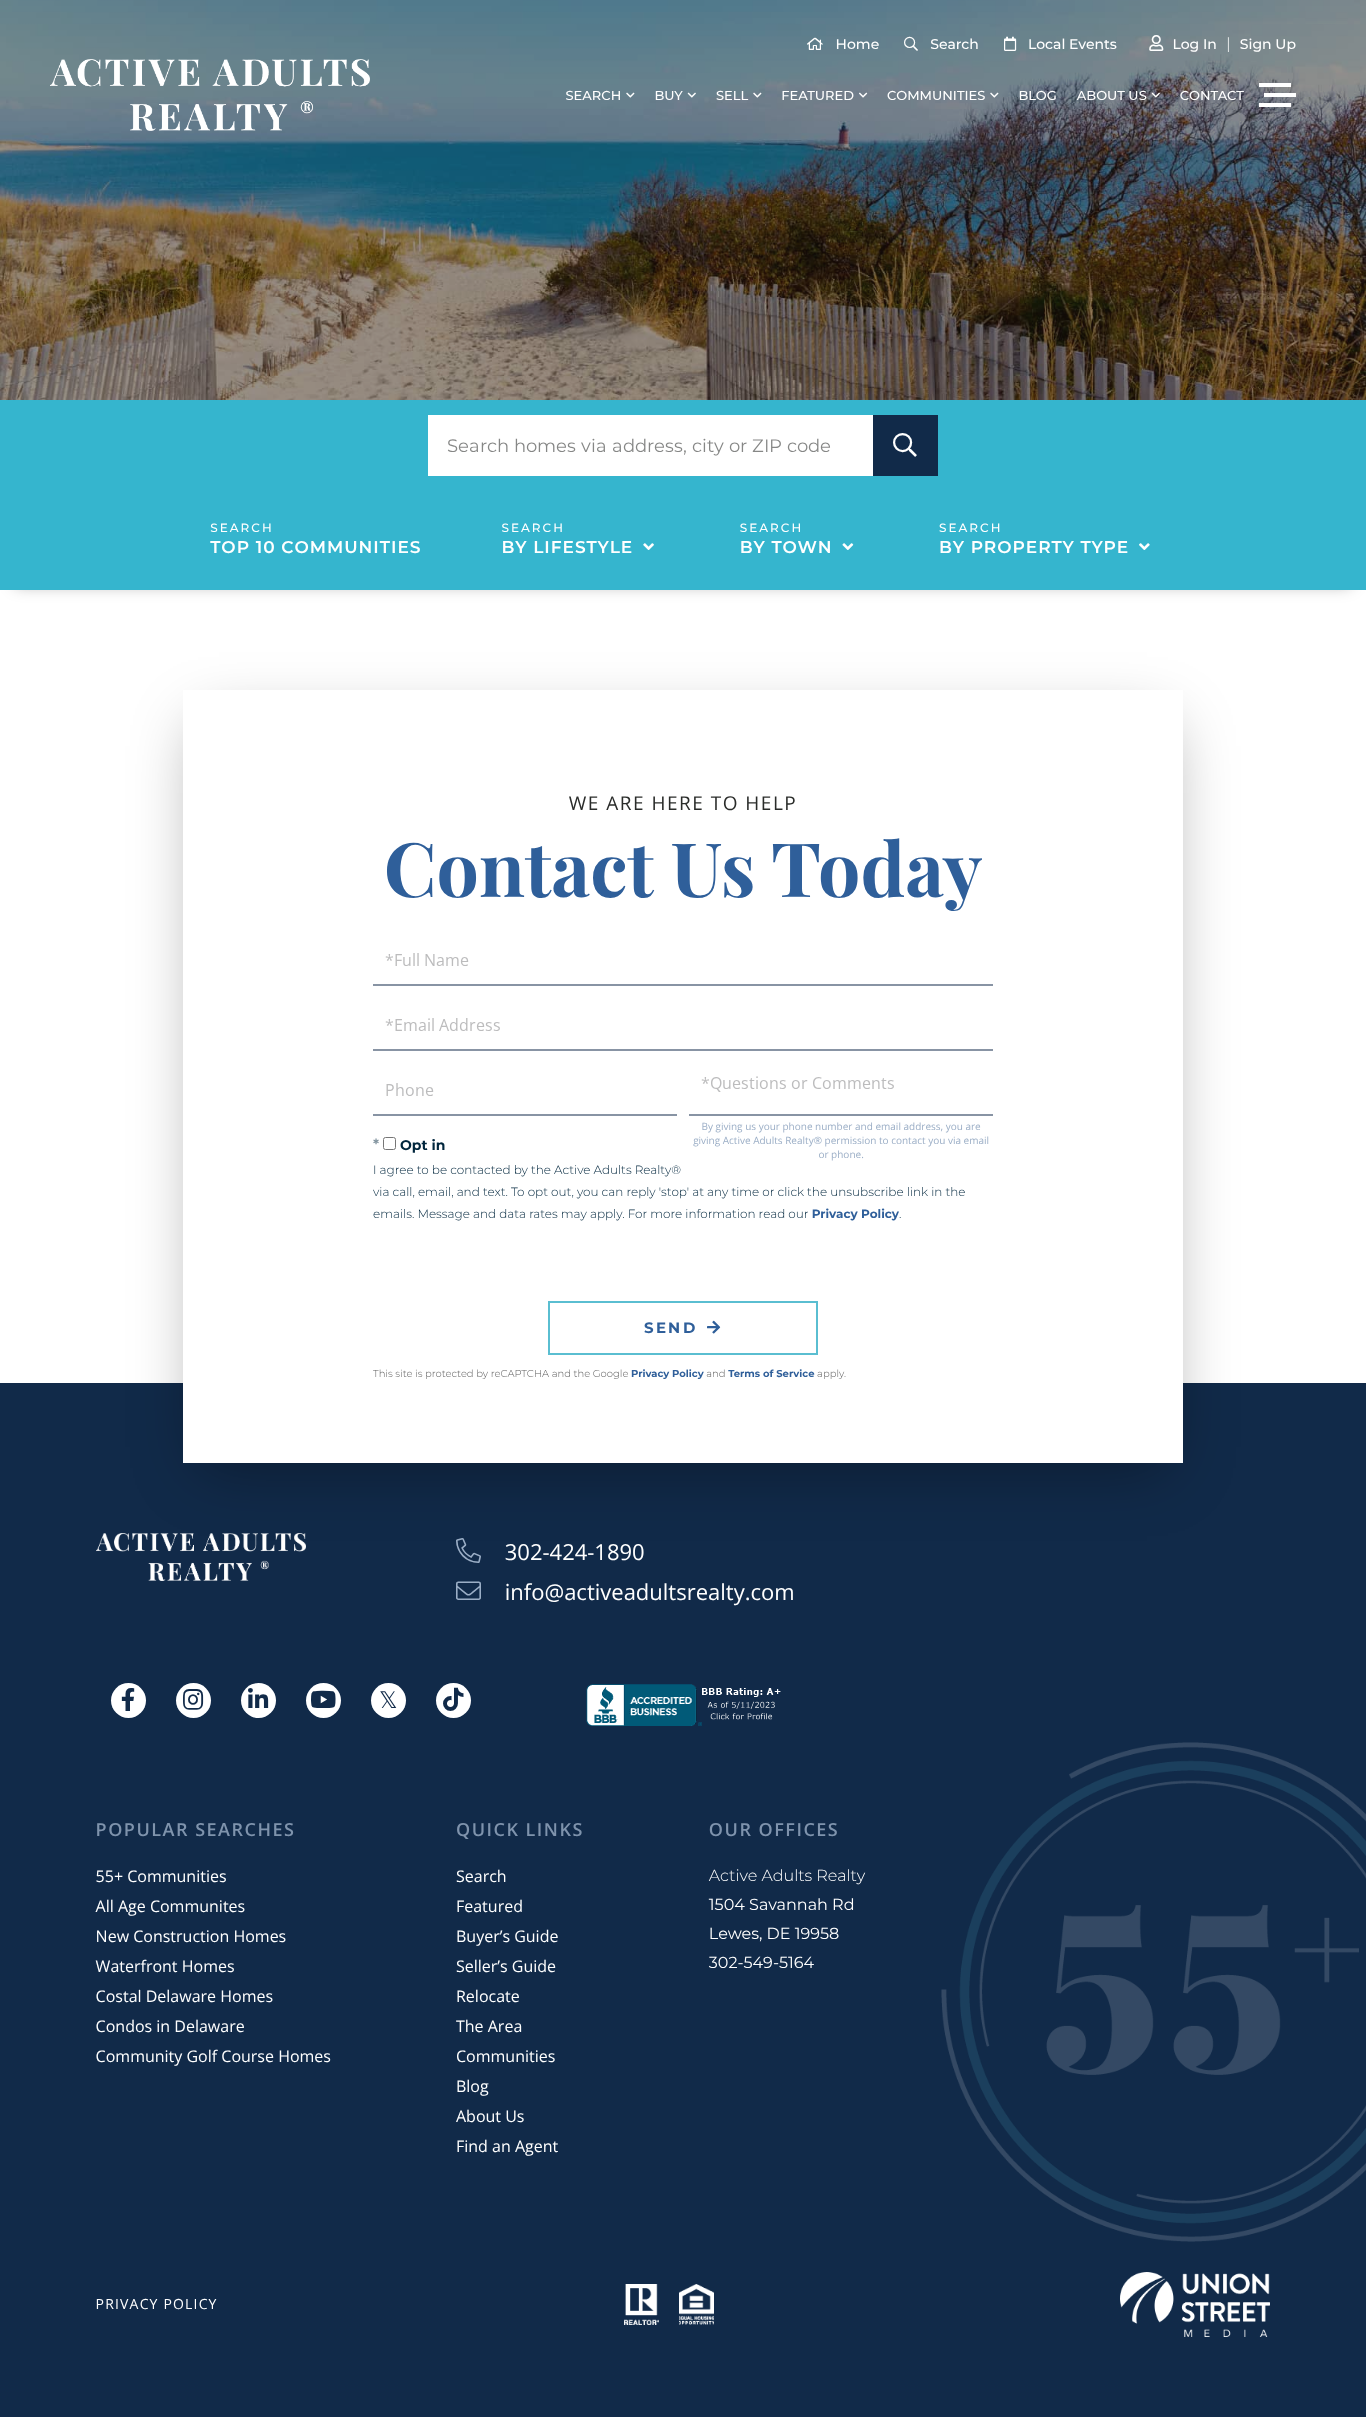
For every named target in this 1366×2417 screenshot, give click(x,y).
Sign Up (1268, 44)
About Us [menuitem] (1112, 96)
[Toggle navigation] (1277, 95)
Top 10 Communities (315, 548)
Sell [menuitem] (732, 96)
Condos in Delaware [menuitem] (170, 2026)
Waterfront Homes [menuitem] (165, 1966)
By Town (786, 548)
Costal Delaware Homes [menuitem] (184, 1996)
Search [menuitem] (594, 96)
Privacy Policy (855, 1214)
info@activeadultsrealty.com (650, 1592)
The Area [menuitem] (489, 2026)
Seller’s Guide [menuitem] (506, 1966)
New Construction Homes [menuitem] (191, 1936)
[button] (905, 445)
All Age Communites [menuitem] (171, 1906)
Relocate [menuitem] (488, 1996)
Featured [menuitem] (817, 96)
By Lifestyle (568, 548)
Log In (1194, 44)
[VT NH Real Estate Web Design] (1195, 2304)
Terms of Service (771, 1373)
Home (858, 44)
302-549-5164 (761, 1963)
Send (670, 1327)
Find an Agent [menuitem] (507, 2146)
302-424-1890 (575, 1552)
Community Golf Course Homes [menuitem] (213, 2056)
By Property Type (1034, 548)
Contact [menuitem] (1212, 96)
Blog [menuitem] (1037, 96)
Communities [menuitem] (936, 96)
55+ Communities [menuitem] (161, 1876)
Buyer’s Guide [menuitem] (507, 1936)
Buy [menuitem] (668, 96)
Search (954, 44)
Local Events (1072, 44)
